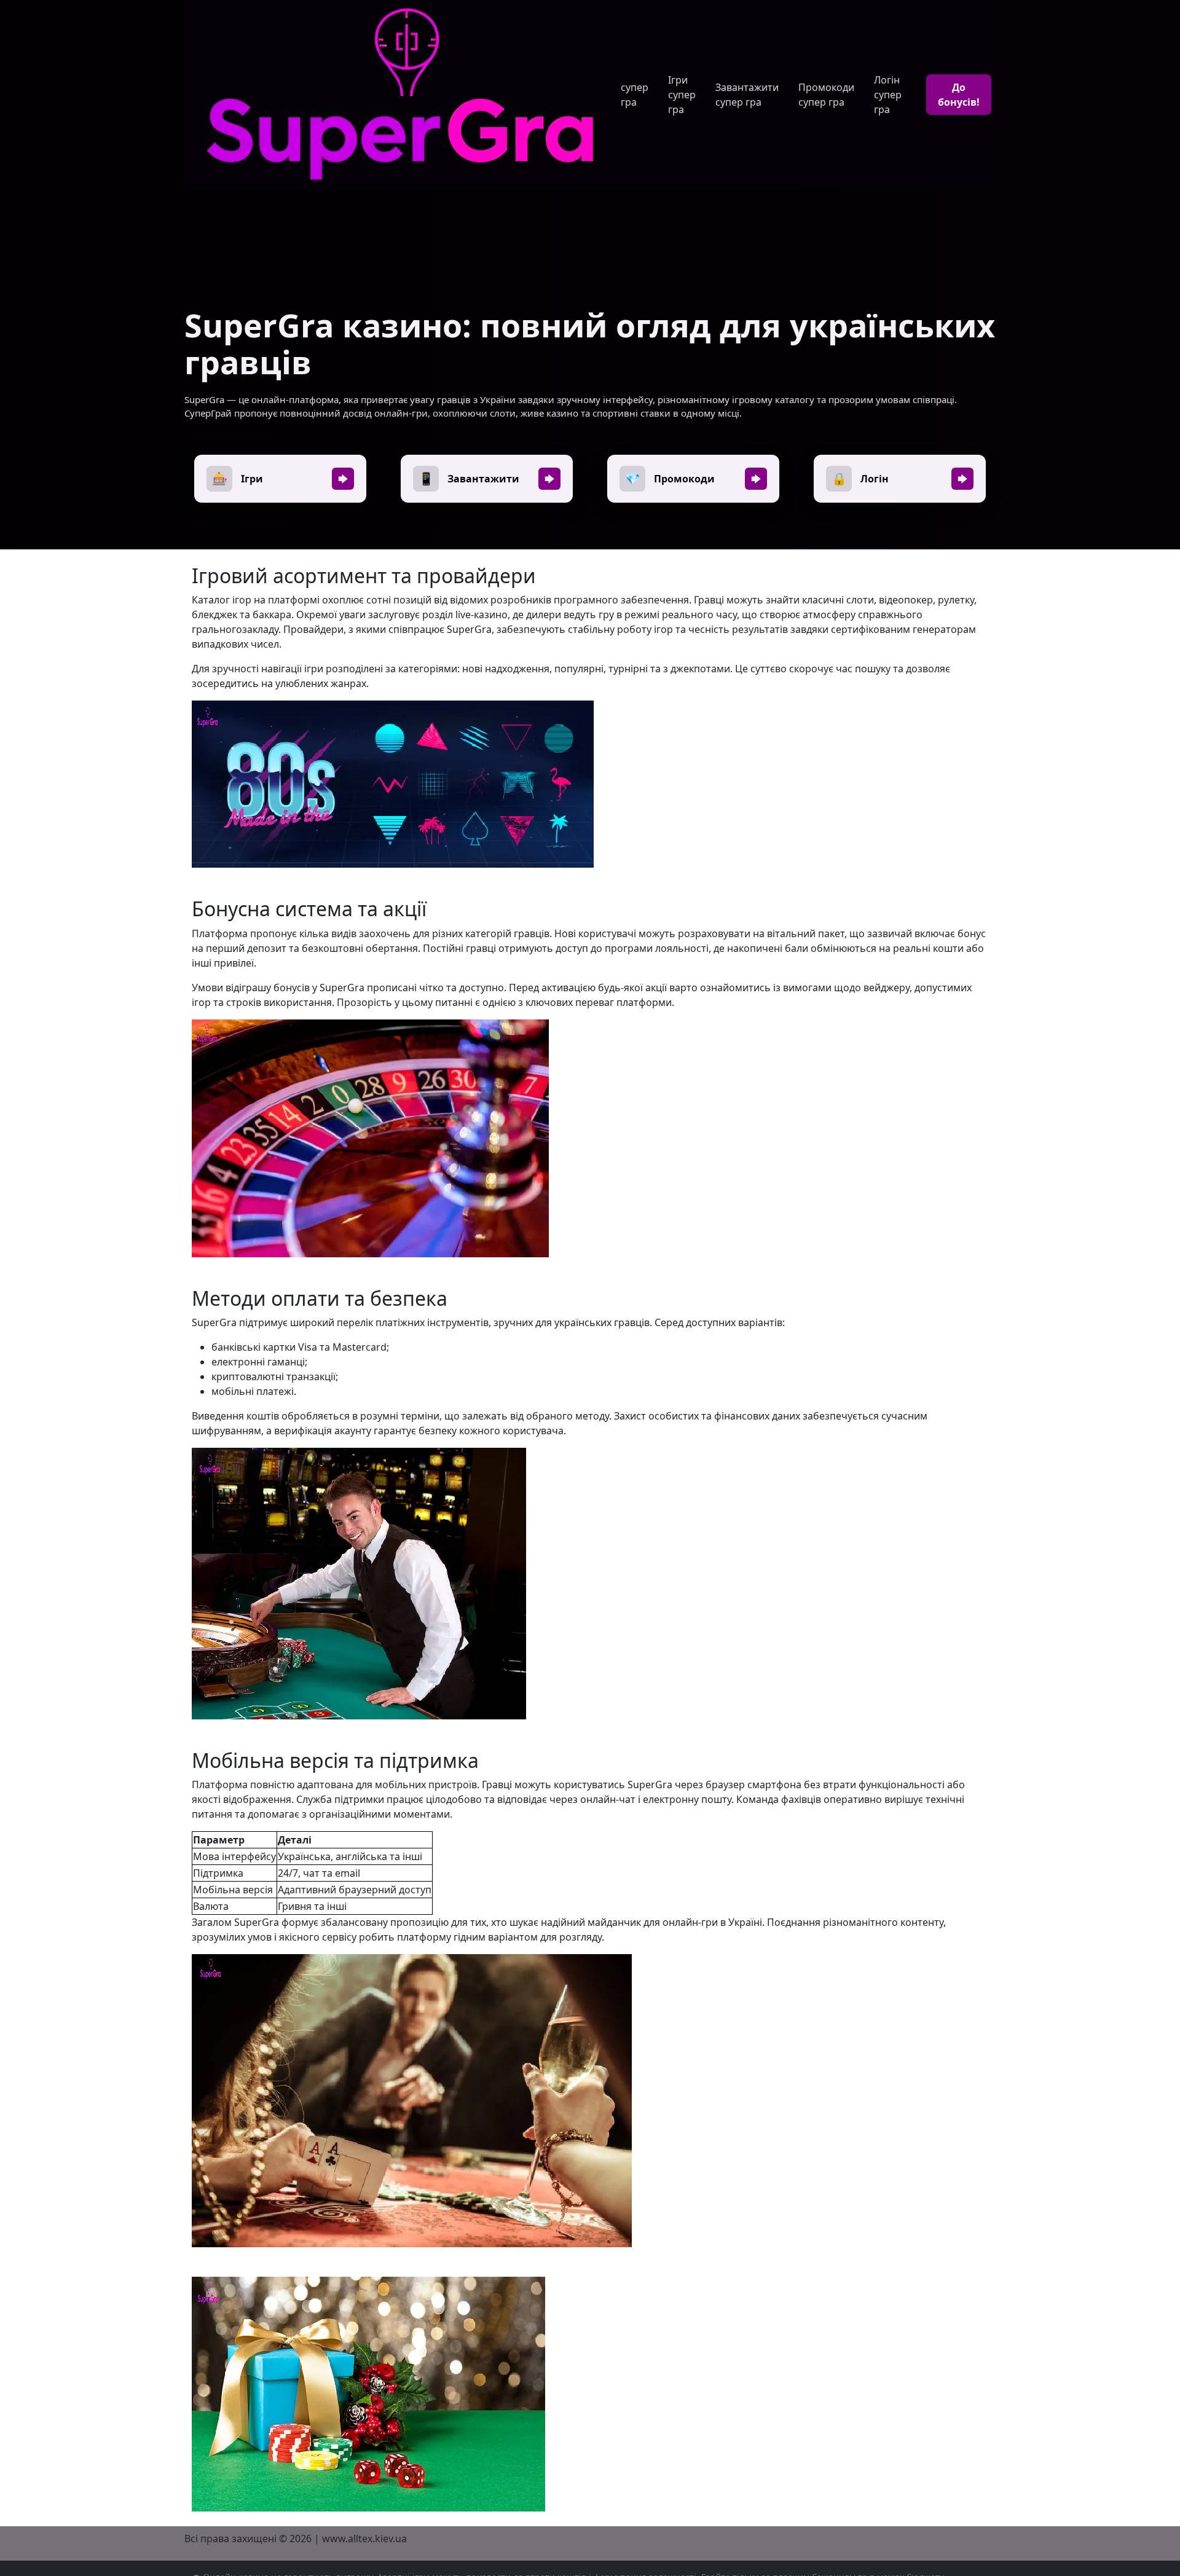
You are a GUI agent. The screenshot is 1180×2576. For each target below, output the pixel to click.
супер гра (635, 95)
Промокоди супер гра (826, 95)
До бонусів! (959, 95)
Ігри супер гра (682, 95)
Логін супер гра (888, 95)
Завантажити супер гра (747, 95)
